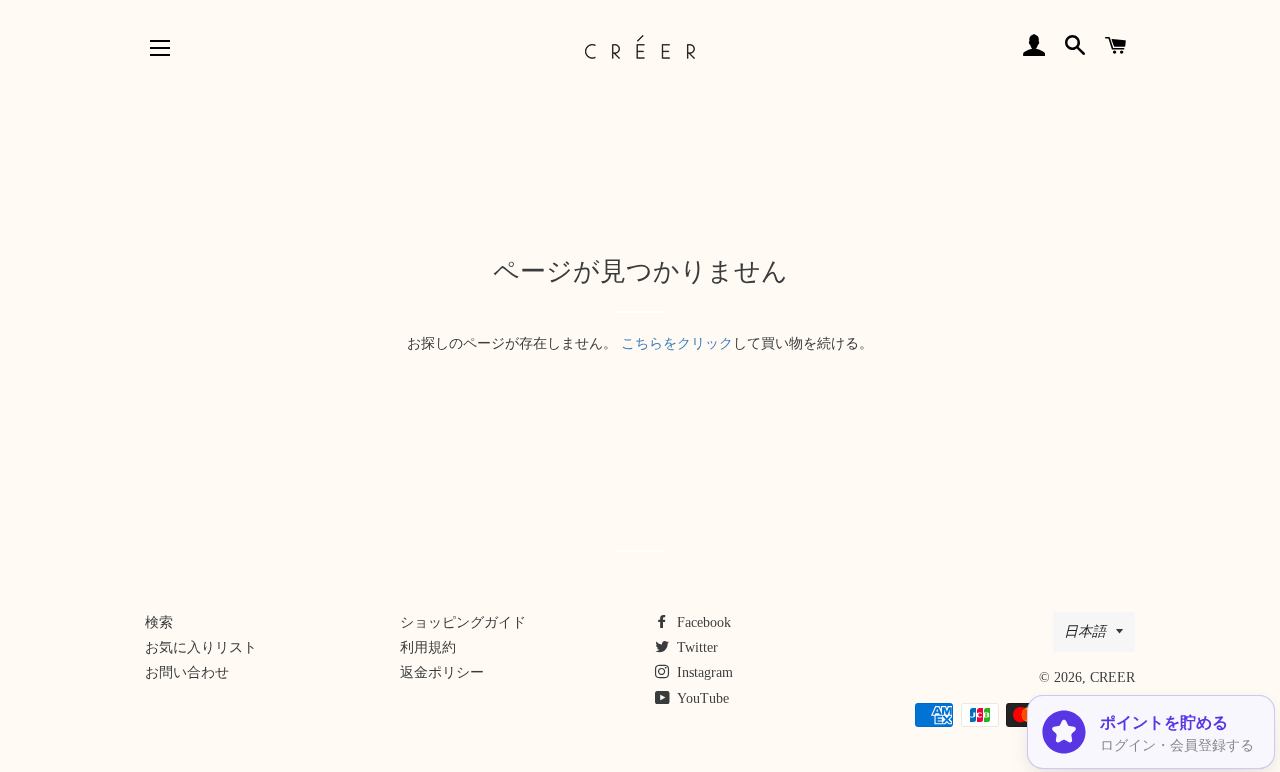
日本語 (1085, 631)
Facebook (702, 622)
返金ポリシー (442, 672)
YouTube (701, 698)
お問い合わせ (187, 672)
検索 (159, 622)
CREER (1112, 677)
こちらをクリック (677, 343)
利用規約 (428, 647)
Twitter (695, 647)
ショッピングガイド (463, 622)
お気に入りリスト (201, 647)
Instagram (703, 672)
